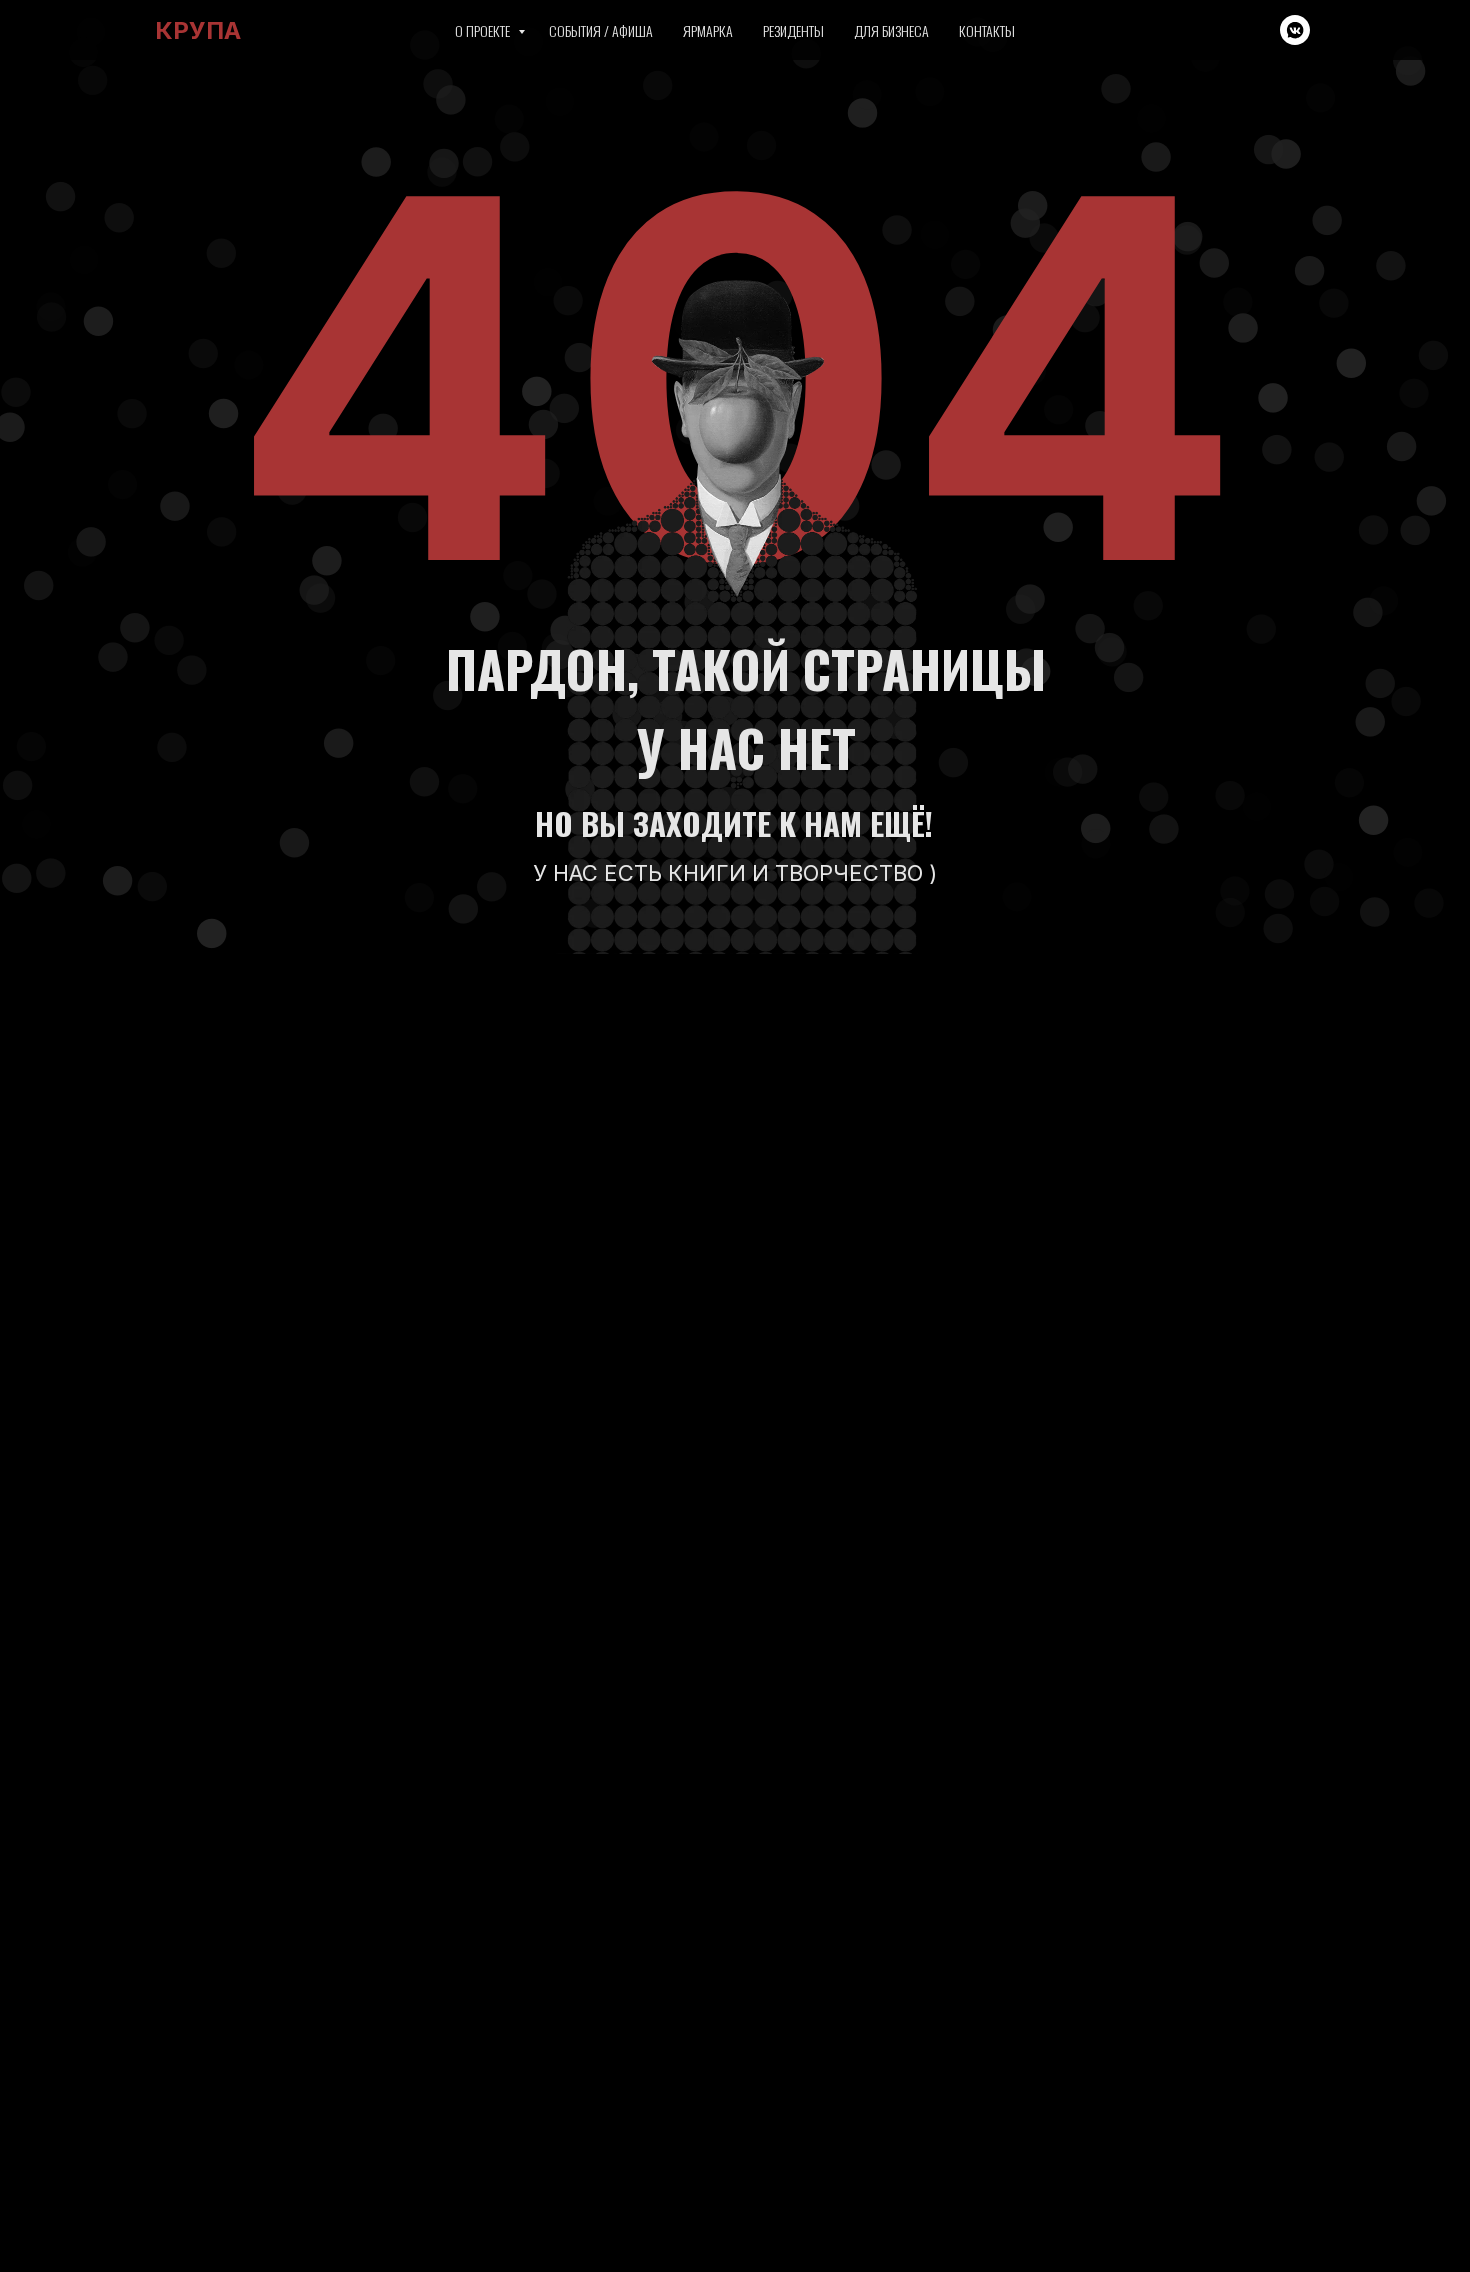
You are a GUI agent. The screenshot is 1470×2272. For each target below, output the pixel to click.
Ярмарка (708, 30)
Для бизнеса (891, 30)
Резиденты (793, 30)
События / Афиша (601, 30)
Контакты (987, 30)
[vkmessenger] (1295, 30)
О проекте (484, 30)
